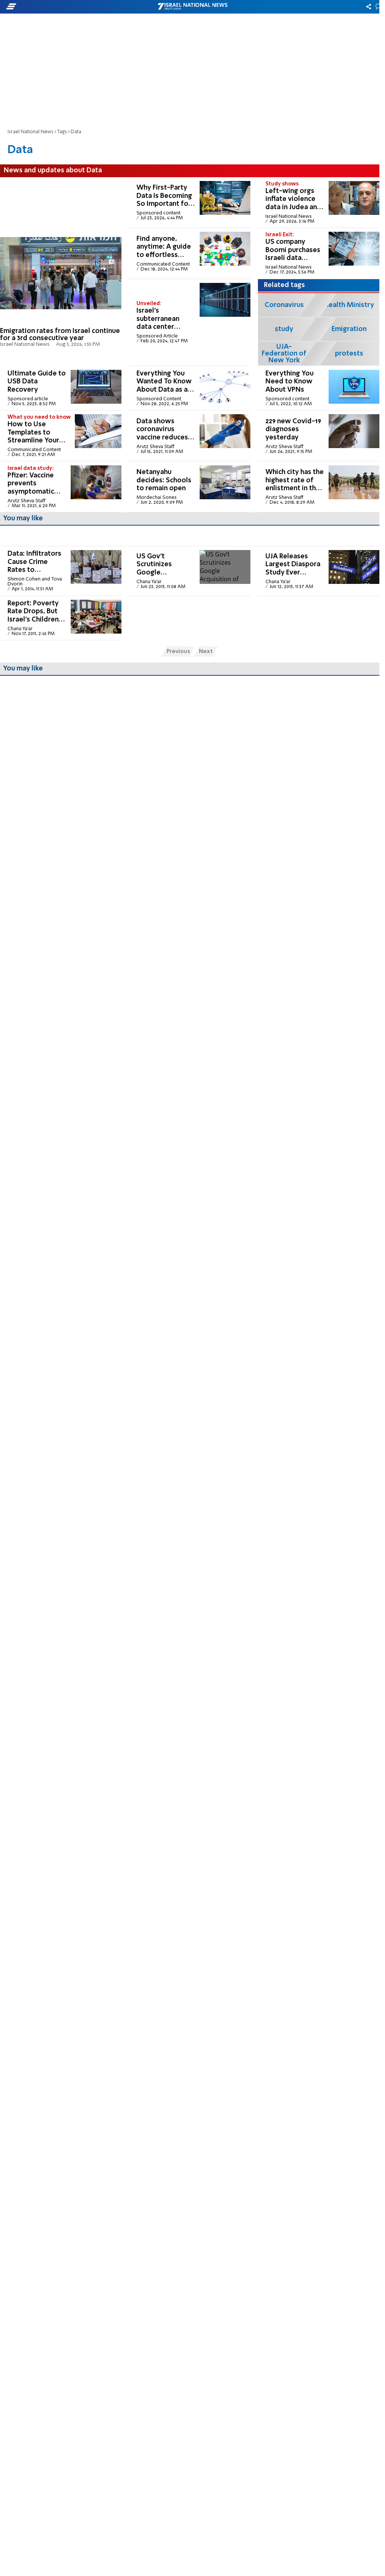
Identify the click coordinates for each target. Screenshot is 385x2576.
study (284, 329)
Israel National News (30, 132)
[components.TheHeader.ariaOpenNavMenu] (60, 7)
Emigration (349, 329)
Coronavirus (284, 305)
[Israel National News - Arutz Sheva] (192, 7)
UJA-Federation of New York (284, 354)
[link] (61, 272)
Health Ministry (349, 305)
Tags (62, 132)
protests (349, 354)
